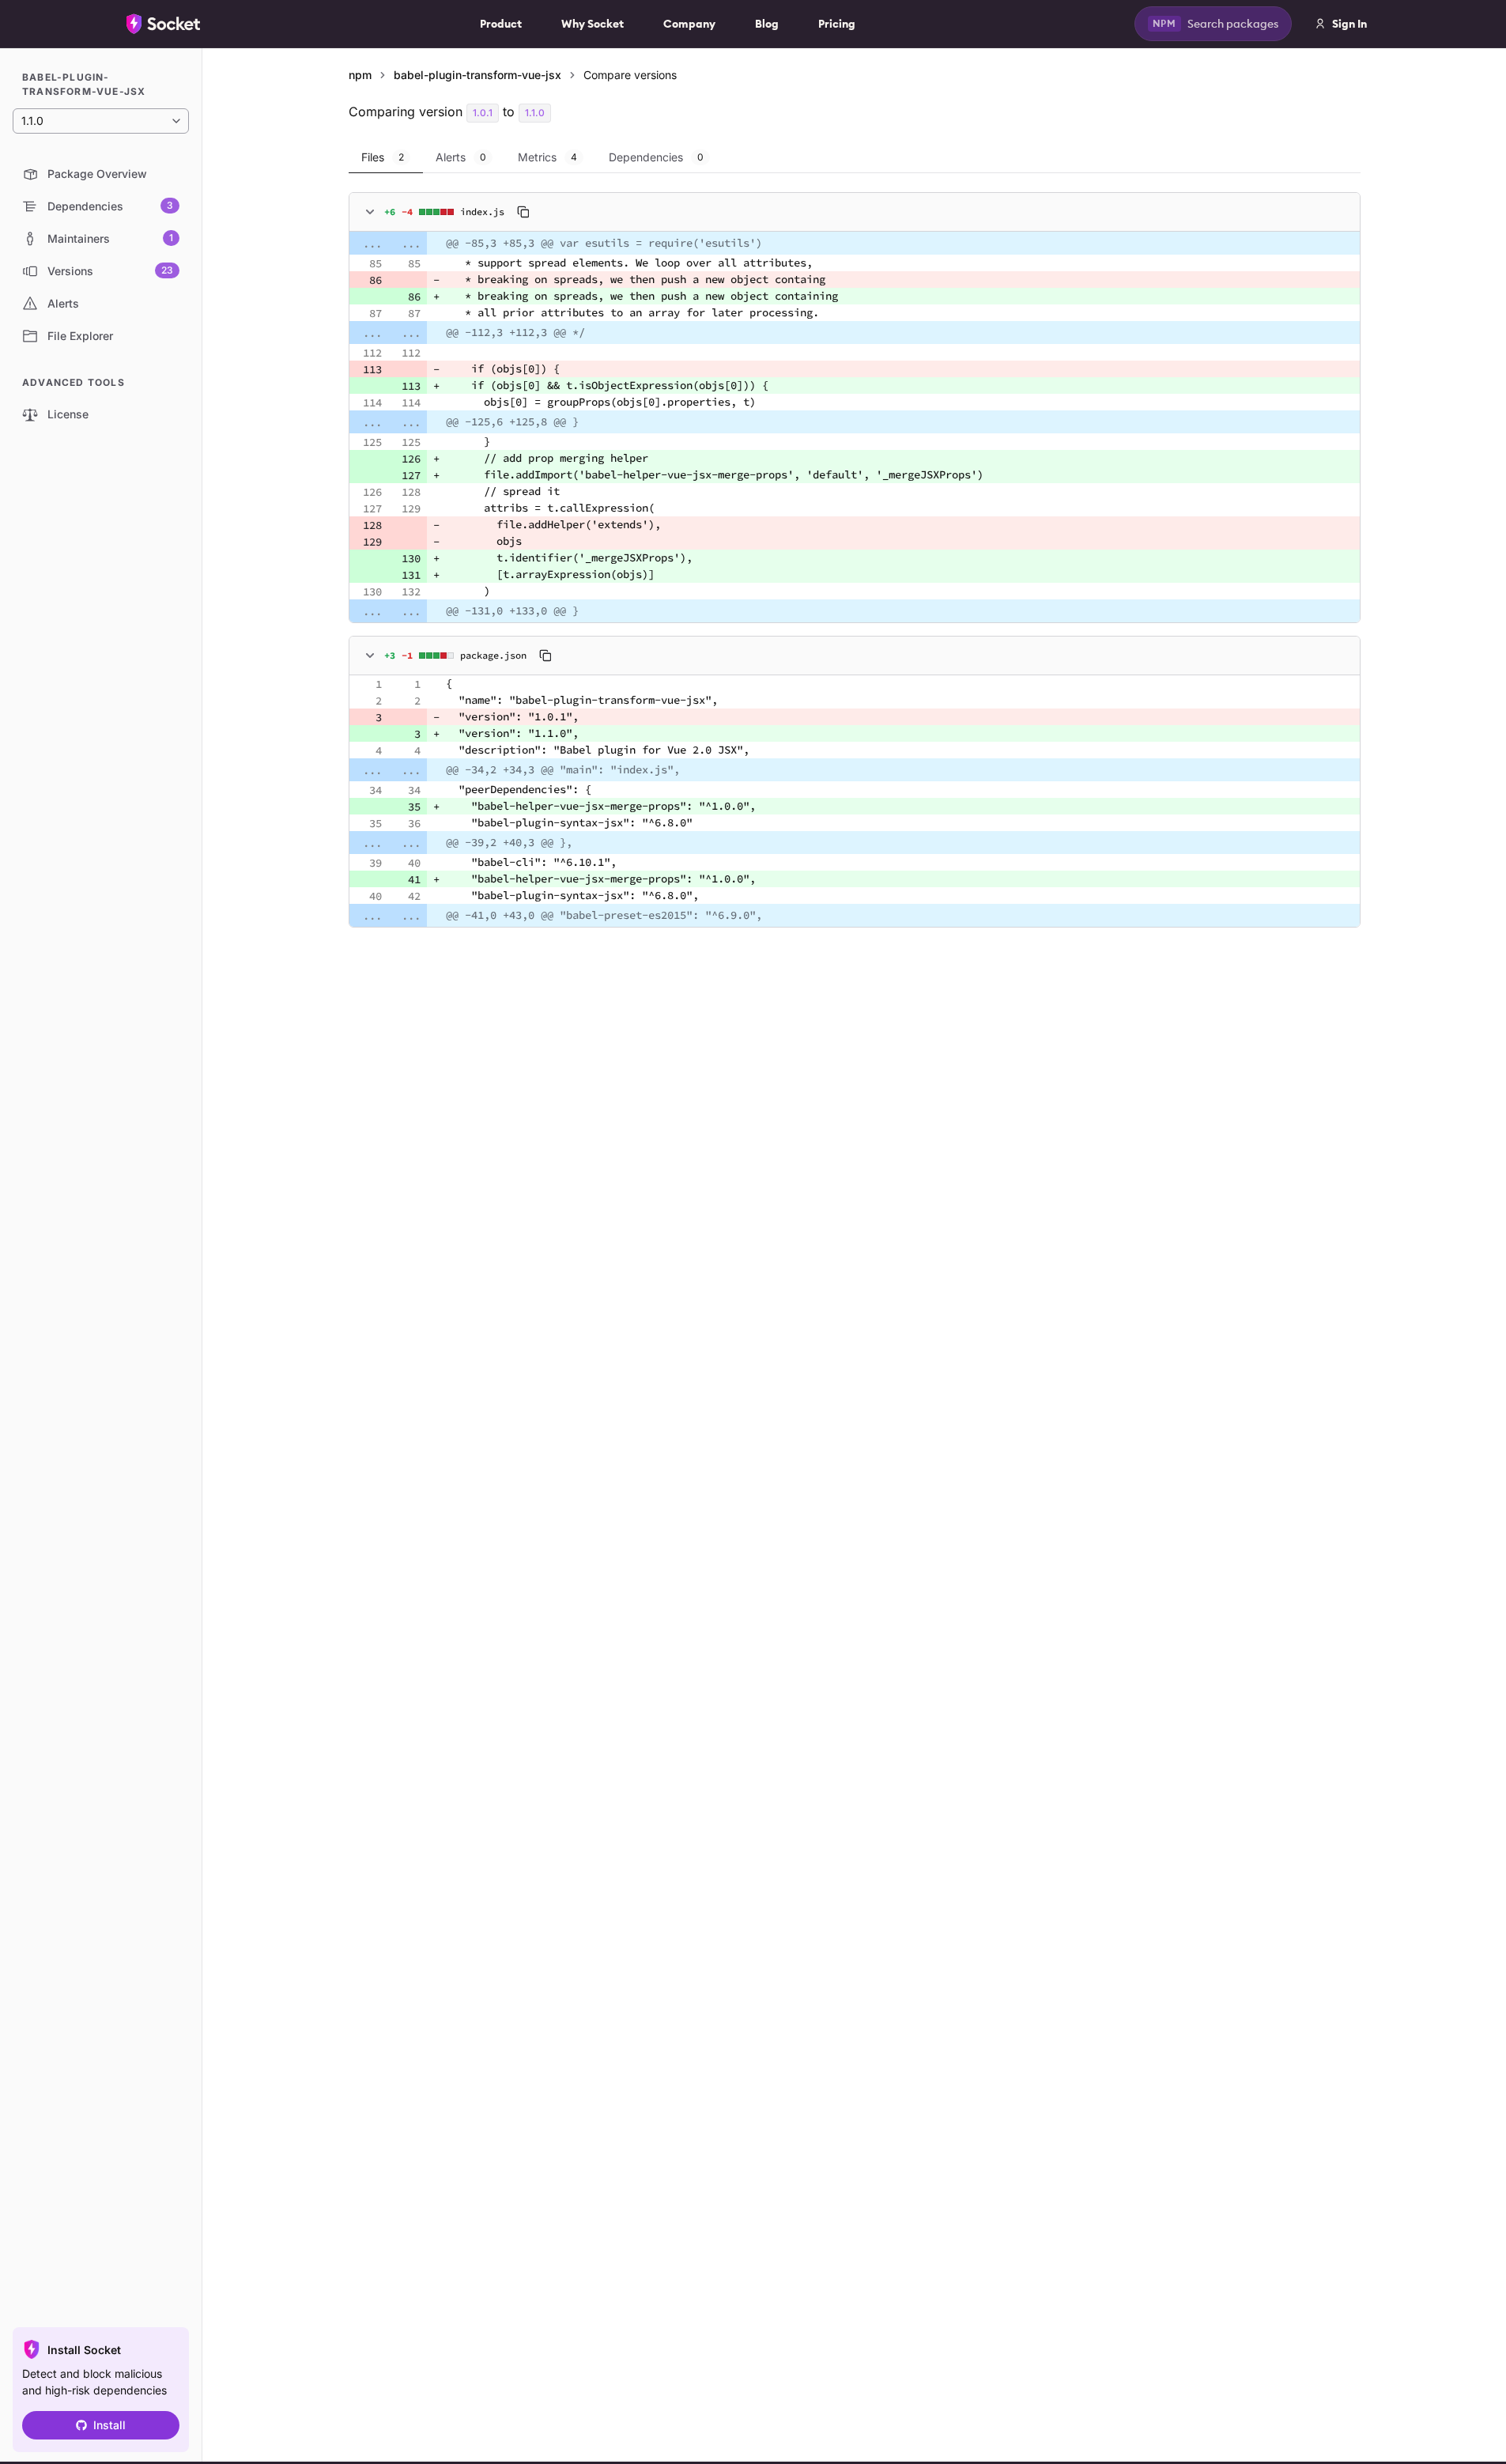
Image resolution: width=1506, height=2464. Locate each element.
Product (501, 24)
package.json (493, 655)
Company (689, 24)
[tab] (386, 157)
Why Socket (593, 24)
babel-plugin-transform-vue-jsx (477, 75)
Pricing (837, 24)
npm (360, 75)
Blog (767, 24)
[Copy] (523, 212)
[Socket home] (164, 24)
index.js (482, 212)
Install (109, 2425)
